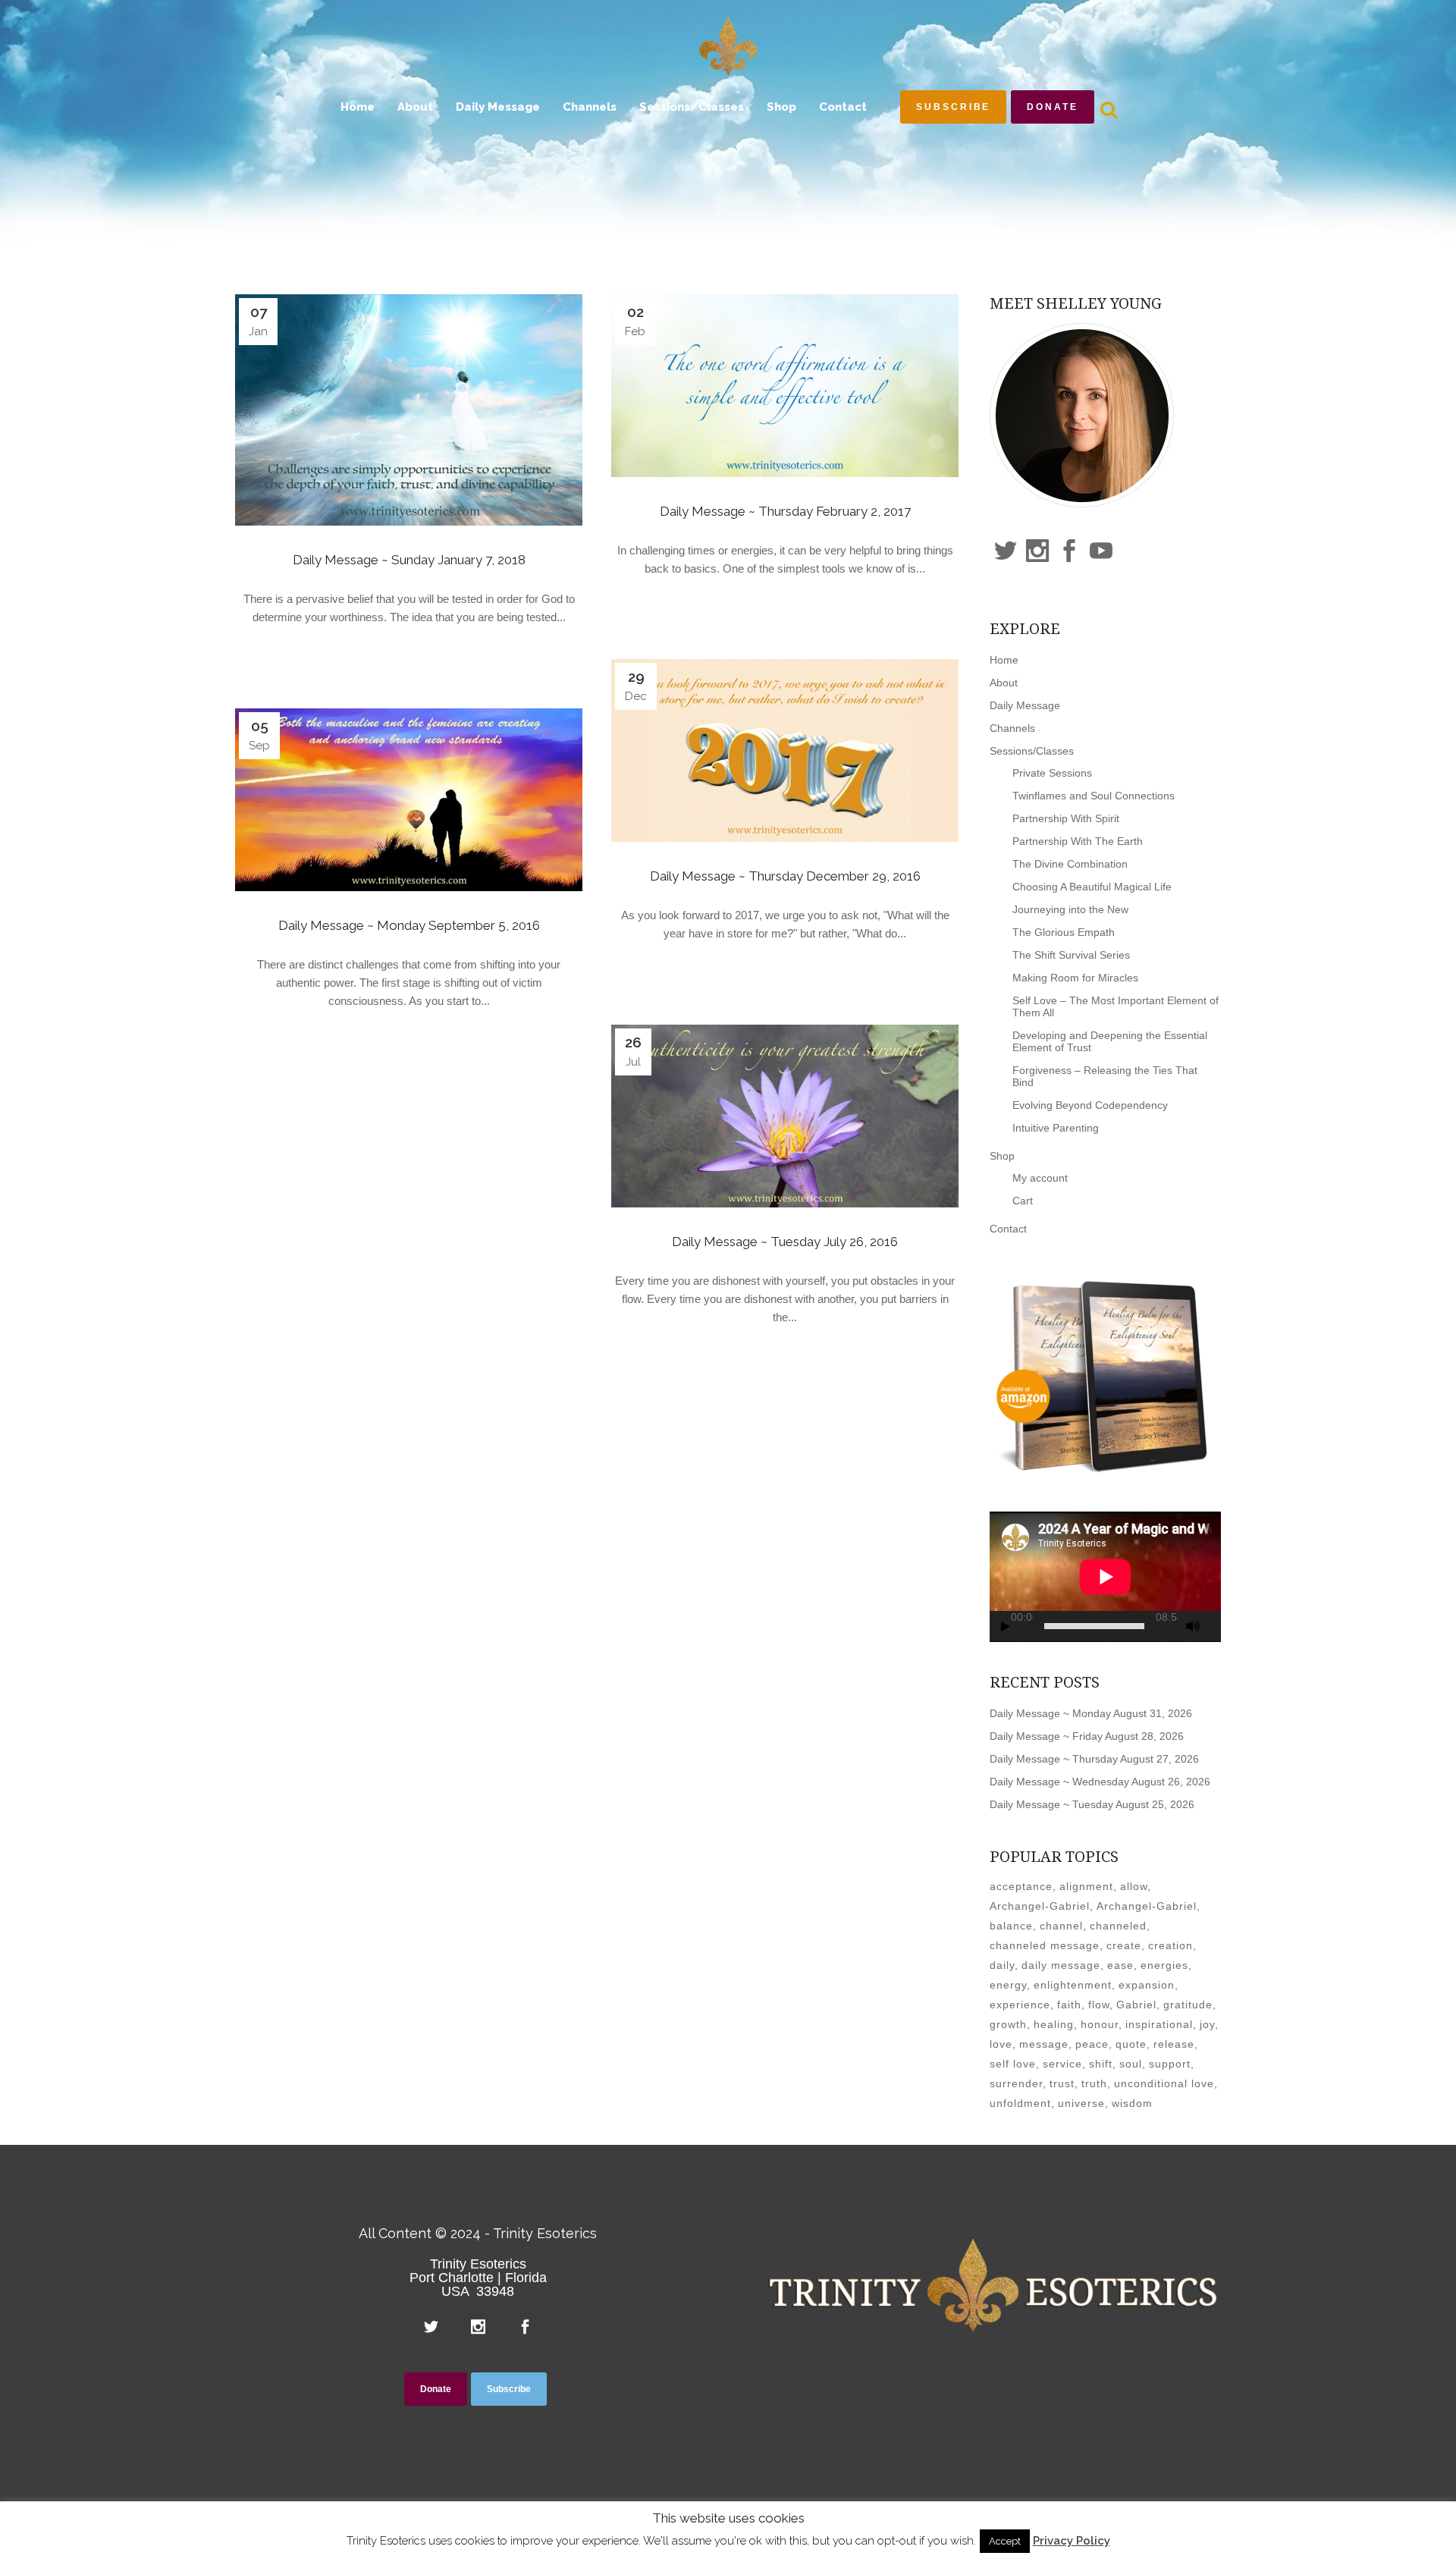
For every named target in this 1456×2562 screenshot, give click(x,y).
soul (1131, 2064)
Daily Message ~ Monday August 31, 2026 (1091, 1713)
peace (1092, 2044)
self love (1013, 2064)
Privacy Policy (1072, 2541)
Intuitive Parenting (1056, 1128)
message (1044, 2044)
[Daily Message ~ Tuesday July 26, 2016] (785, 1116)
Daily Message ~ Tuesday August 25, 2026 (1092, 1804)
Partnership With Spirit (1066, 818)
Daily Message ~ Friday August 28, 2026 (1087, 1736)
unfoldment (1020, 2103)
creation (1170, 1945)
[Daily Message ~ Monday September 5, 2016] (409, 800)
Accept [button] (1005, 2541)
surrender (1016, 2083)
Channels (1012, 728)
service (1062, 2064)
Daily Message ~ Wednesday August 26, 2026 (1100, 1782)
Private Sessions (1052, 773)
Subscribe (953, 107)
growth (1008, 2024)
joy (1207, 2024)
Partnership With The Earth (1078, 841)
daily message (1061, 1965)
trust (1062, 2083)
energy (1008, 1985)
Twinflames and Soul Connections (1094, 796)
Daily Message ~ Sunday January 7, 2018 (409, 560)
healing (1054, 2024)
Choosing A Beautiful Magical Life (1092, 887)
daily (1002, 1965)
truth (1094, 2083)
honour (1100, 2024)
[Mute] (1193, 1626)
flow (1099, 2005)
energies (1164, 1965)
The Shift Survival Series (1071, 955)
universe (1081, 2103)
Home (1004, 660)
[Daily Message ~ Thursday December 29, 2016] (785, 750)
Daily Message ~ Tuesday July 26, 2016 (785, 1242)
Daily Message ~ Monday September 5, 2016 (409, 925)
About (1004, 683)
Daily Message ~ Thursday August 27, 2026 (1094, 1759)
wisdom (1132, 2103)
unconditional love (1164, 2083)
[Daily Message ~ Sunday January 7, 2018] (409, 410)
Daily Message (1025, 705)
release (1174, 2044)
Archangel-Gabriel (1040, 1906)
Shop (1002, 1156)
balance (1011, 1926)
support (1170, 2064)
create (1124, 1945)
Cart (1023, 1201)
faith (1069, 2005)
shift (1101, 2064)
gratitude (1188, 2005)
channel (1061, 1926)
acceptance (1021, 1886)
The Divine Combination (1070, 864)
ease (1120, 1965)
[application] (1105, 1577)
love (1001, 2044)
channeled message (1045, 1945)
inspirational (1159, 2024)
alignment (1086, 1886)
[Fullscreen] (1216, 1626)
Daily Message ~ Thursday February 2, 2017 (785, 511)
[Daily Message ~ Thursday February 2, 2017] (785, 386)
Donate (1052, 107)
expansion (1147, 1985)
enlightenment (1073, 1985)
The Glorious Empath (1064, 932)
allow (1134, 1886)
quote (1131, 2044)
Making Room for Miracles (1075, 978)
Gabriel (1136, 2005)
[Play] (1006, 1626)
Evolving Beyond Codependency (1090, 1105)
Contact (1008, 1229)
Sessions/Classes (1032, 751)
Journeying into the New (1070, 909)
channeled (1118, 1926)
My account (1040, 1178)
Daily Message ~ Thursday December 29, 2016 (785, 876)
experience (1020, 2005)
